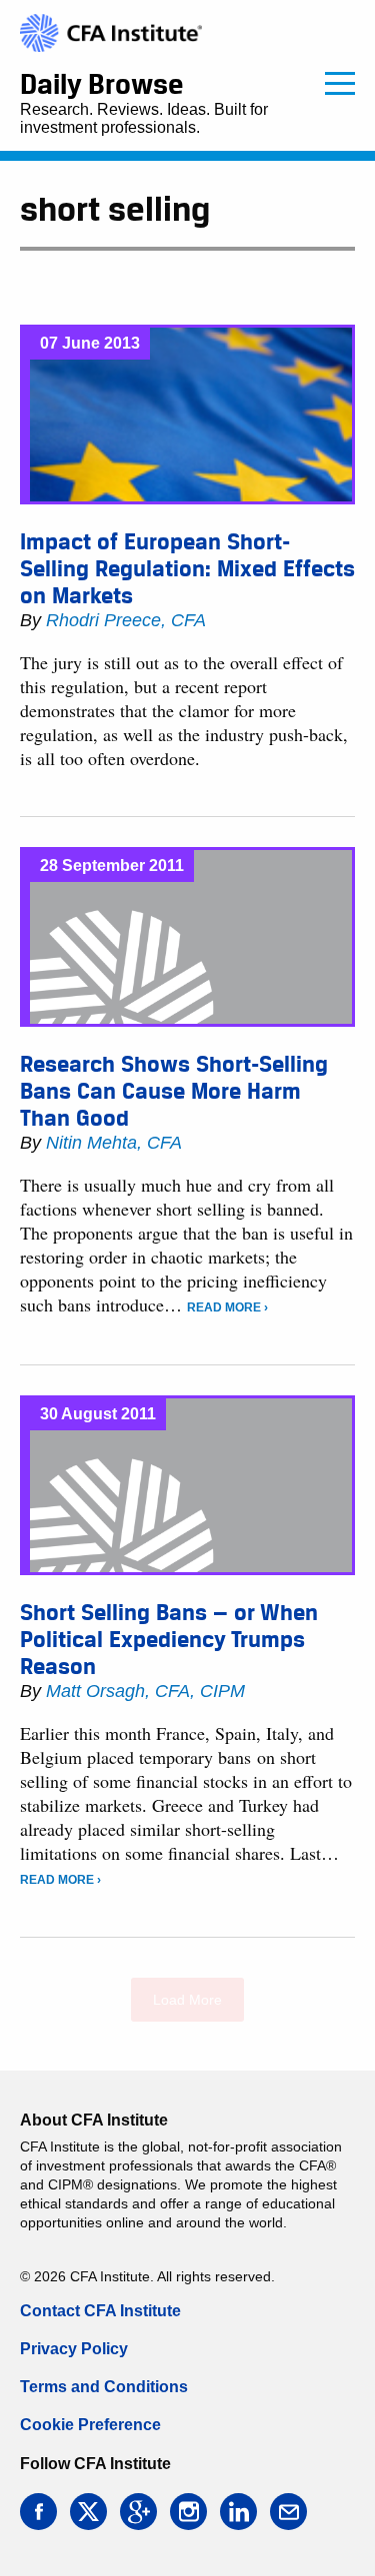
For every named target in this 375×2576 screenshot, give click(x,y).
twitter (88, 2512)
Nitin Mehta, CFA (114, 1143)
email (288, 2512)
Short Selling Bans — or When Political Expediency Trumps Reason (169, 1639)
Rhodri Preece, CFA (126, 620)
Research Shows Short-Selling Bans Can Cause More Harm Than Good (174, 1091)
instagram (188, 2512)
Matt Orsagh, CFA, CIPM (145, 1691)
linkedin (238, 2512)
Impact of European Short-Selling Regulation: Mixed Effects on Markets (187, 568)
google (138, 2512)
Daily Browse (101, 84)
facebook (38, 2512)
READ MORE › (227, 1307)
